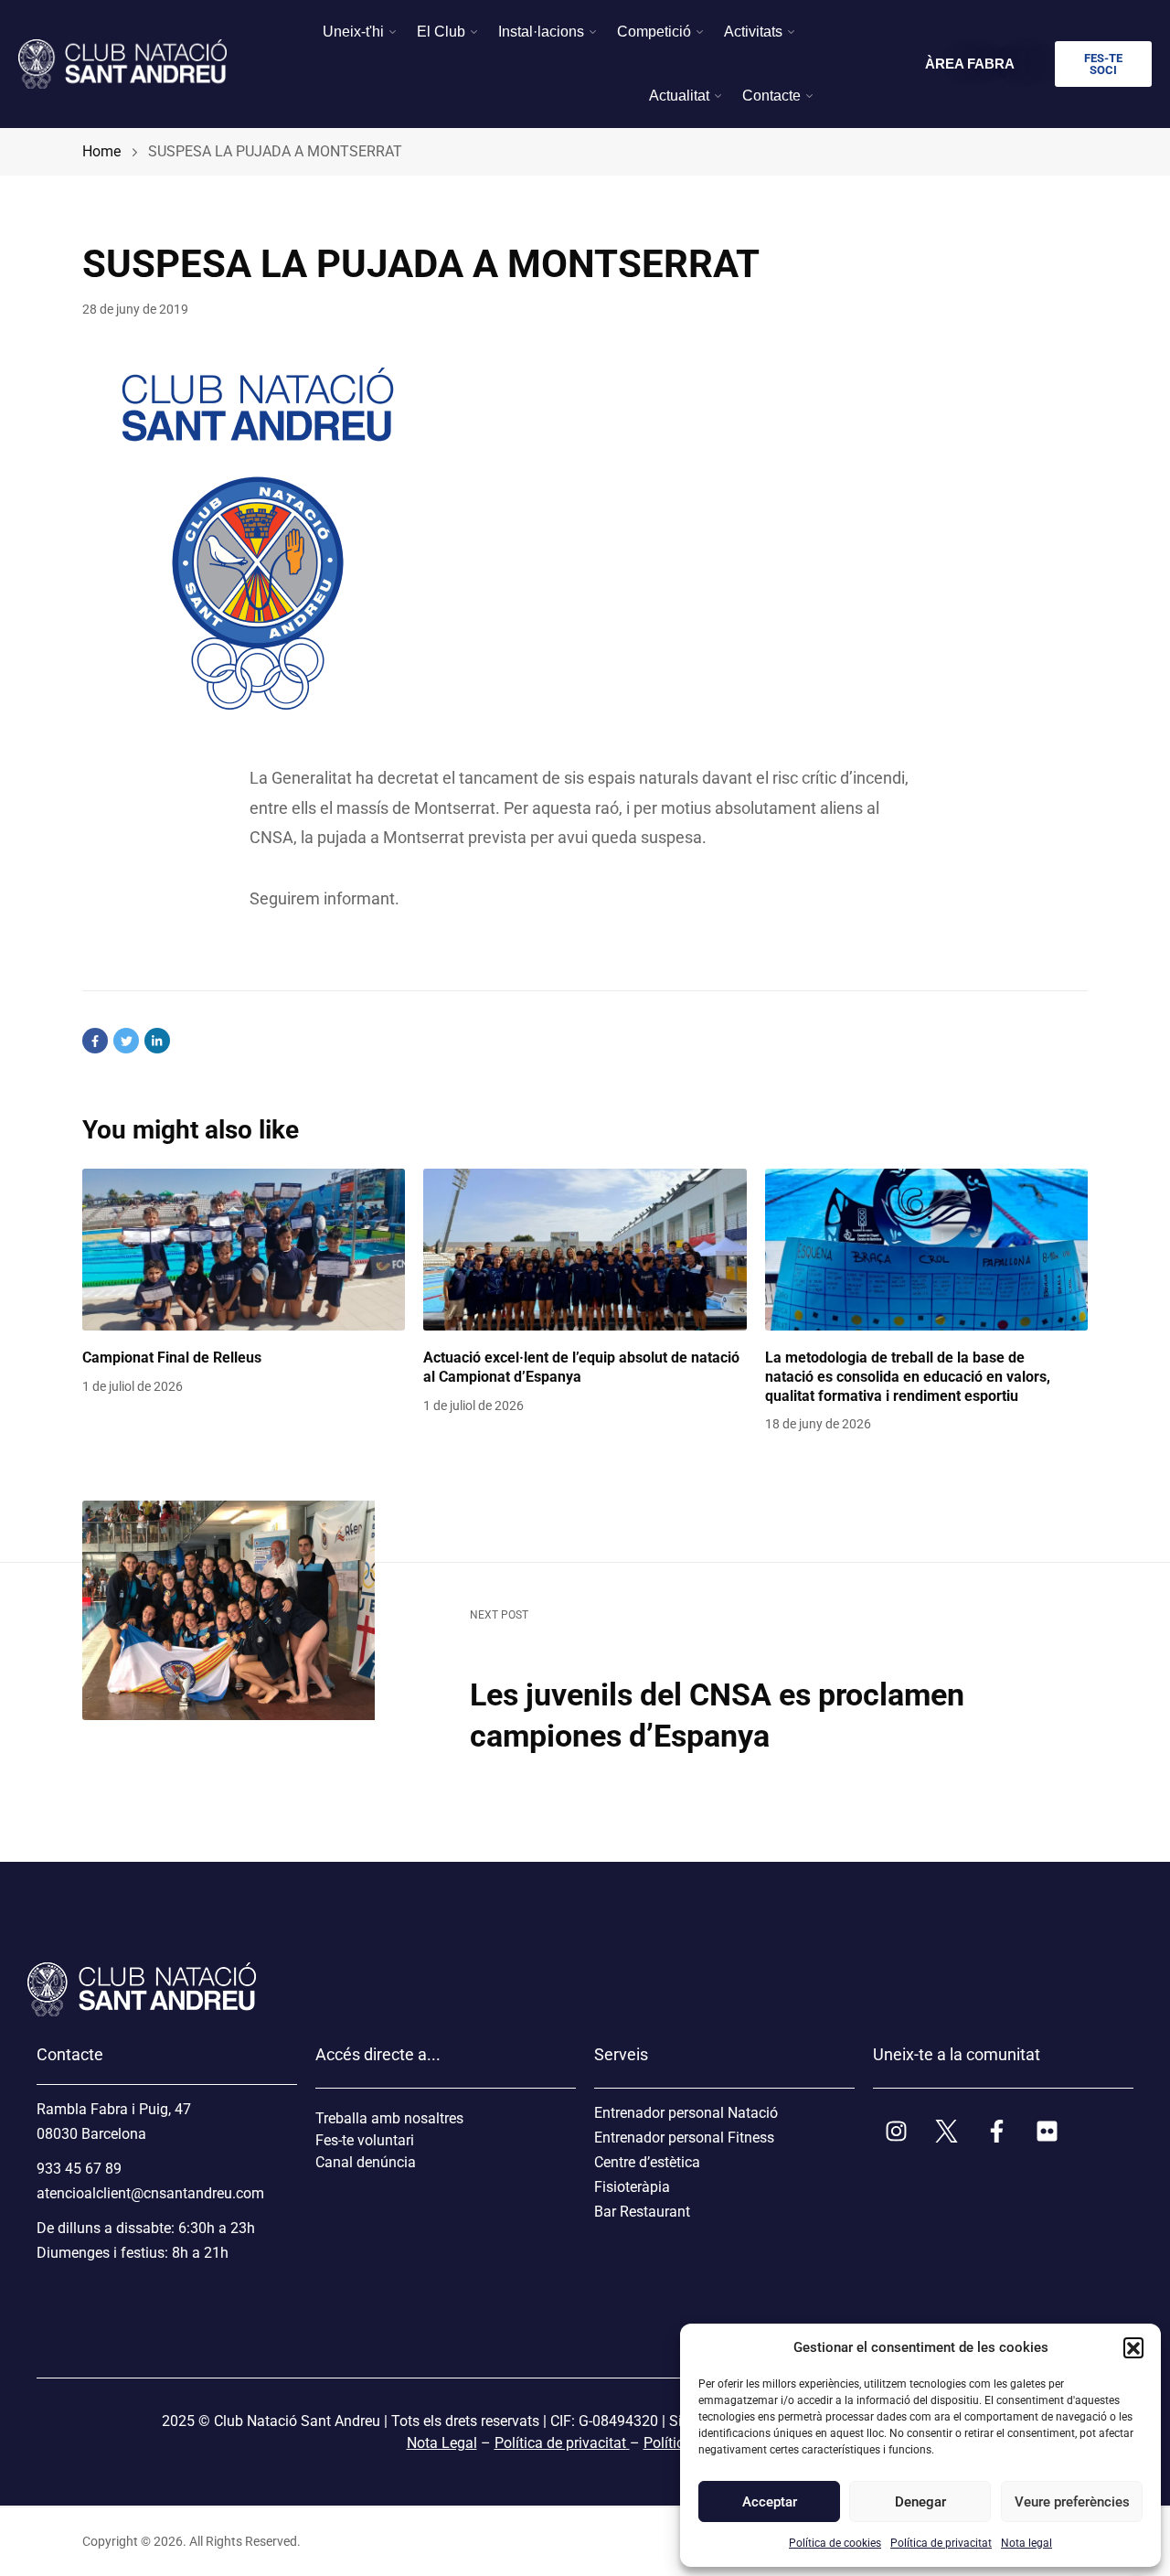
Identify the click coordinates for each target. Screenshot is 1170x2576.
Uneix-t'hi (353, 32)
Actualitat (679, 96)
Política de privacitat (941, 2543)
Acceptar (770, 2502)
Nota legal (1026, 2543)
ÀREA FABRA (970, 64)
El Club (441, 32)
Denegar (920, 2502)
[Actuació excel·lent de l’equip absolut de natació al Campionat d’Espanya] (585, 1250)
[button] (1133, 2347)
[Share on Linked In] (157, 1041)
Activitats (753, 32)
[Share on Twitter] (126, 1041)
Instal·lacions (541, 32)
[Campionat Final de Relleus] (244, 1250)
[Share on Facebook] (95, 1041)
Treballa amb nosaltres (389, 2118)
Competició (654, 32)
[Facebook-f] (996, 2131)
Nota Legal (442, 2443)
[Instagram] (896, 2131)
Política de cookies (835, 2543)
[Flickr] (1047, 2131)
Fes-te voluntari (365, 2140)
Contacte (771, 96)
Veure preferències (1071, 2502)
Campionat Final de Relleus (172, 1357)
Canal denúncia (366, 2162)
